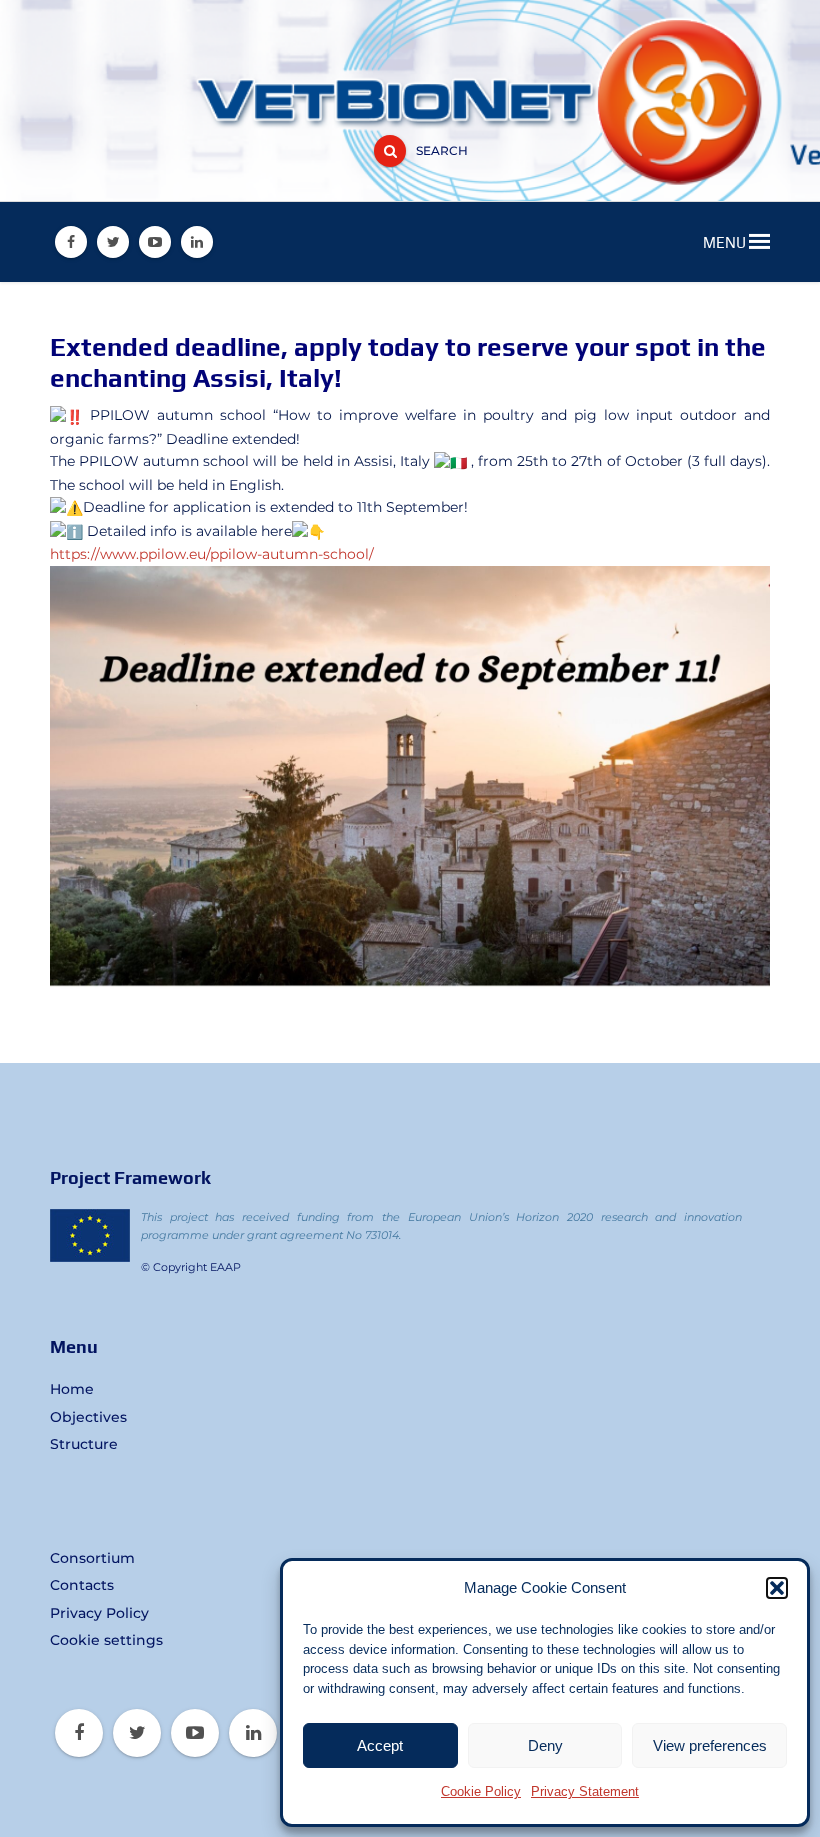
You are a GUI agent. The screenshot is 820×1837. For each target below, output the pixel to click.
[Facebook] (71, 242)
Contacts (82, 1585)
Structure (84, 1444)
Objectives (88, 1417)
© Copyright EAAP (191, 1267)
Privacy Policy (99, 1613)
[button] (777, 1588)
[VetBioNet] (410, 63)
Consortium (92, 1558)
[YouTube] (155, 242)
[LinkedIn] (197, 242)
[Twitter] (113, 242)
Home (72, 1389)
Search (442, 150)
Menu (726, 242)
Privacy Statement (585, 1791)
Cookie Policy (481, 1791)
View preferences (710, 1745)
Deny (545, 1745)
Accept (380, 1745)
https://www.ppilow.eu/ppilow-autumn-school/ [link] (212, 554)
